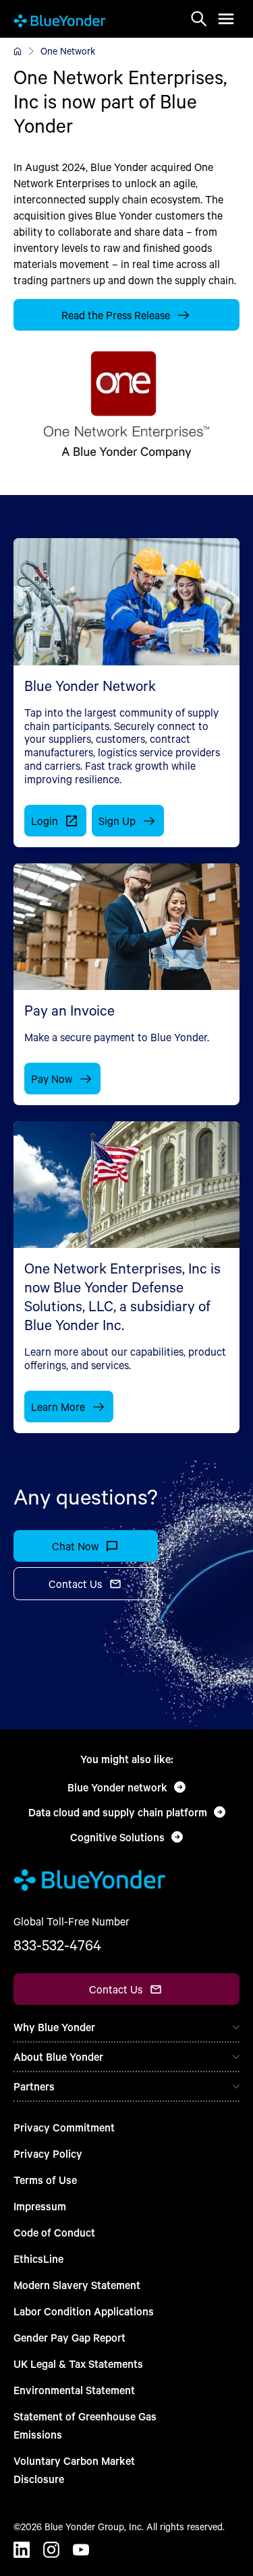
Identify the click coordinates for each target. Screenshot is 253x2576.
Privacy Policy (48, 2153)
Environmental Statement (74, 2390)
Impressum (40, 2206)
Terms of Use (45, 2180)
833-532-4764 (57, 1945)
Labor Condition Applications (84, 2311)
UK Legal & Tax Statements (78, 2364)
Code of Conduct (54, 2232)
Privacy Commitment (64, 2127)
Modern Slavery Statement (77, 2285)
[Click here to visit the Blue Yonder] (18, 51)
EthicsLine (38, 2258)
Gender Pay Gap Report (69, 2337)
